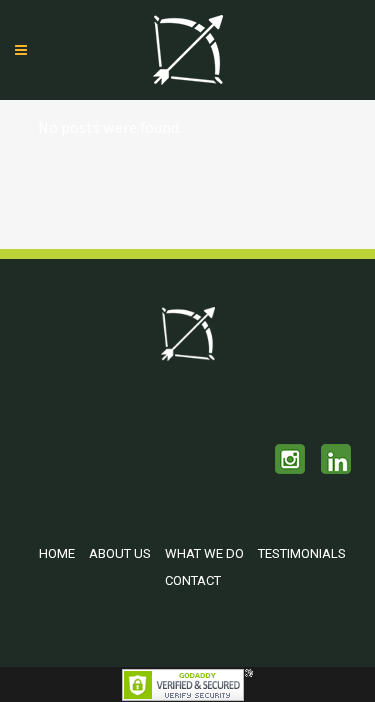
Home (57, 553)
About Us (120, 553)
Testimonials (302, 553)
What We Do (204, 553)
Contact (193, 580)
